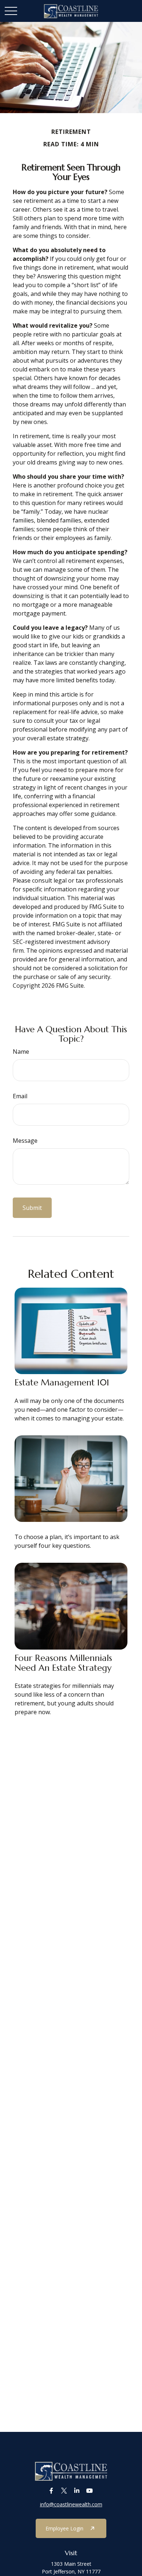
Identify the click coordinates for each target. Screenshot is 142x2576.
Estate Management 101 (62, 1383)
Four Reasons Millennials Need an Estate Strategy (63, 1663)
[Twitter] (64, 2491)
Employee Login (64, 2528)
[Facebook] (51, 2491)
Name (21, 1052)
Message (25, 1141)
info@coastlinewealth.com (71, 2504)
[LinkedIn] (77, 2491)
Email (20, 1096)
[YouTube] (89, 2491)
